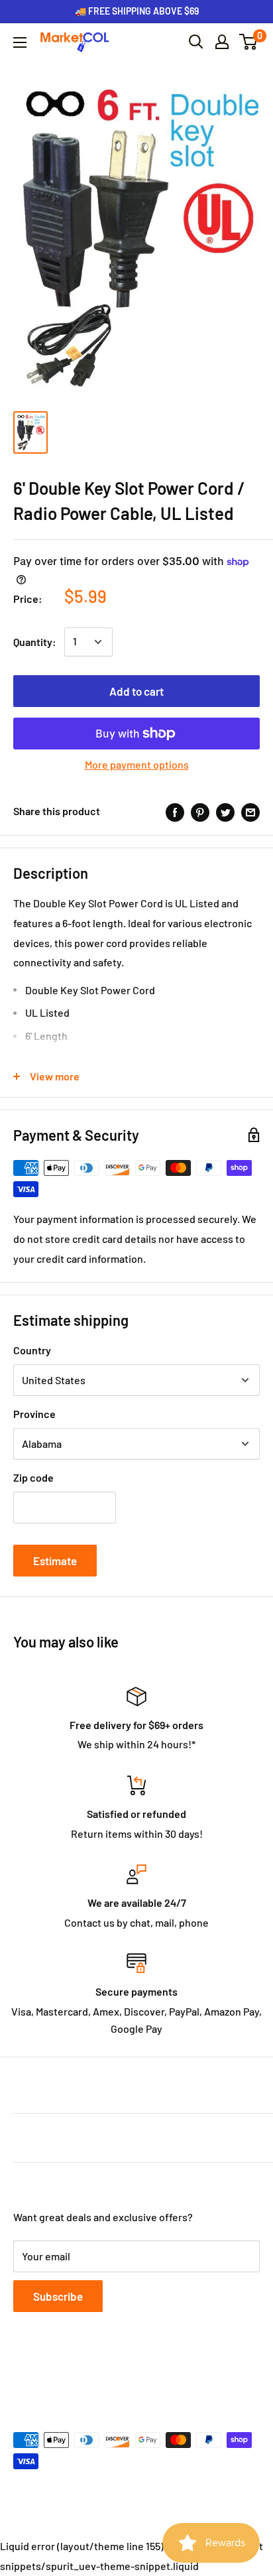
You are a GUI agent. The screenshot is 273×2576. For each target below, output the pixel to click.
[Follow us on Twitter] (48, 2375)
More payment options (137, 764)
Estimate (55, 1561)
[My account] (222, 42)
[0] (249, 42)
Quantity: (35, 642)
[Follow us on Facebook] (23, 2375)
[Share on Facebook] (175, 811)
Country (32, 1350)
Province (34, 1414)
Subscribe (58, 2296)
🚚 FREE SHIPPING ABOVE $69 (137, 11)
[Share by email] (250, 811)
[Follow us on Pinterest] (98, 2375)
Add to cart (136, 691)
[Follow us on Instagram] (73, 2375)
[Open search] (196, 42)
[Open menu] (20, 42)
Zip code (33, 1477)
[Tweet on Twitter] (225, 811)
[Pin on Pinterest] (200, 811)
